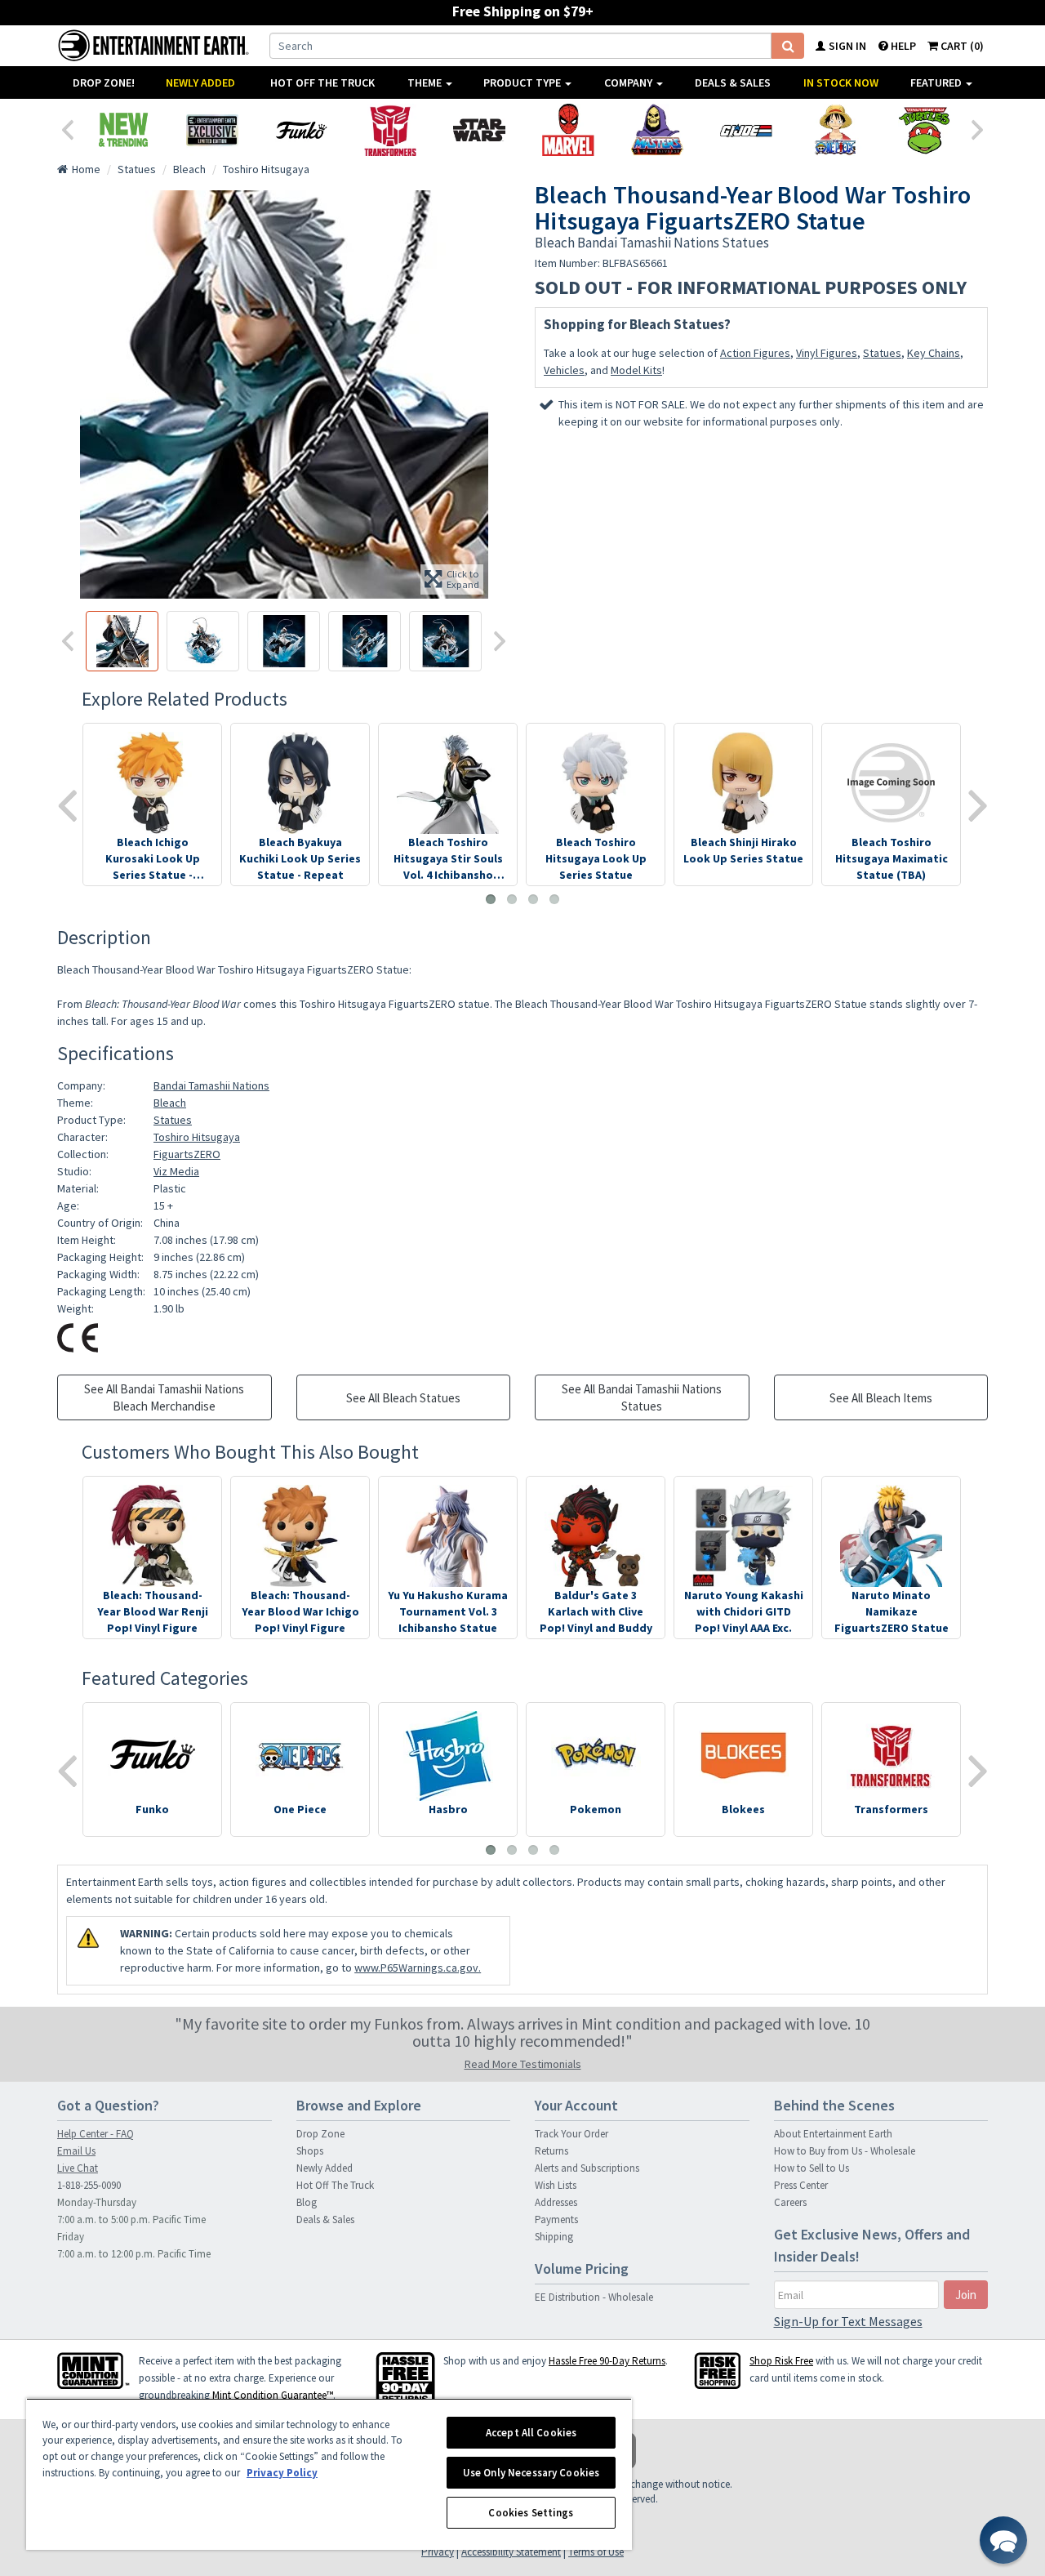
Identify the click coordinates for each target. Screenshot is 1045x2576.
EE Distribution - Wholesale (594, 2297)
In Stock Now (841, 82)
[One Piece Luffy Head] (835, 130)
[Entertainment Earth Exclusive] (212, 130)
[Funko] (301, 130)
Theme (426, 82)
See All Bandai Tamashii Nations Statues (642, 1397)
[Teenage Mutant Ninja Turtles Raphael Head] (924, 130)
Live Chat (78, 2168)
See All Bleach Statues (403, 1398)
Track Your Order (571, 2134)
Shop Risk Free (781, 2361)
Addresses (556, 2202)
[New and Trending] (123, 130)
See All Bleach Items (881, 1398)
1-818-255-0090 (89, 2185)
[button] (1003, 2540)
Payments (556, 2219)
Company (629, 82)
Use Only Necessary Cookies (531, 2473)
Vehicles (564, 370)
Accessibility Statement (511, 2552)
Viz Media (176, 1171)
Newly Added (200, 82)
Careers (790, 2202)
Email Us (76, 2151)
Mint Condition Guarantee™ (273, 2395)
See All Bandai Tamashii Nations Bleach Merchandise (164, 1397)
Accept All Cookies (531, 2433)
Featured (937, 82)
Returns (551, 2151)
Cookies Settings (531, 2513)
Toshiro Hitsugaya (197, 1137)
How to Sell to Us (812, 2168)
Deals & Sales (733, 82)
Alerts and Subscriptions (587, 2168)
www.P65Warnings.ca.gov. (418, 1968)
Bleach (170, 1103)
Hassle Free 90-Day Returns (607, 2361)
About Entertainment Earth (833, 2134)
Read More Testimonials (523, 2064)
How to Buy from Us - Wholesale (845, 2151)
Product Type (523, 82)
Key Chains (934, 353)
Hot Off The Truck (322, 82)
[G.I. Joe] (746, 130)
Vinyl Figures (827, 353)
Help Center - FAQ (96, 2134)
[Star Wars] (479, 130)
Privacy (438, 2552)
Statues (882, 353)
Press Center (801, 2185)
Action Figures (755, 353)
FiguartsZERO (187, 1154)
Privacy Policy (282, 2473)
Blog (307, 2202)
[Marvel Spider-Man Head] (568, 130)
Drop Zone (320, 2134)
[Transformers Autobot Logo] (390, 130)
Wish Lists (556, 2185)
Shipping (554, 2237)
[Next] (978, 128)
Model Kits (636, 370)
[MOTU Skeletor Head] (657, 130)
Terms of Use (596, 2552)
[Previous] (67, 128)
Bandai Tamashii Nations (211, 1085)
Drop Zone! (104, 82)
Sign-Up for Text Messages (848, 2321)
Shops (310, 2151)
